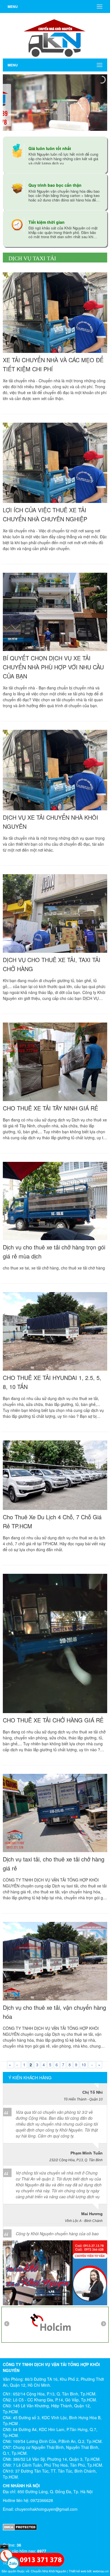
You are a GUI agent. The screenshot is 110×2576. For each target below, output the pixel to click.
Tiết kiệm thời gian (47, 222)
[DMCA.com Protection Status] (55, 2527)
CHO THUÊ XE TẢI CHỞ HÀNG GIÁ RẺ (53, 1720)
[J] (55, 2323)
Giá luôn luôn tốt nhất (50, 148)
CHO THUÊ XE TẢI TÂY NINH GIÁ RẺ (50, 1108)
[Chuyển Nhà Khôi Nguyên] (55, 35)
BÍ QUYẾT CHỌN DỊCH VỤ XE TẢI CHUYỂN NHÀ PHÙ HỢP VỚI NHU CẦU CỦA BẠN (53, 667)
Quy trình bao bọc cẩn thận (55, 185)
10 (84, 2065)
